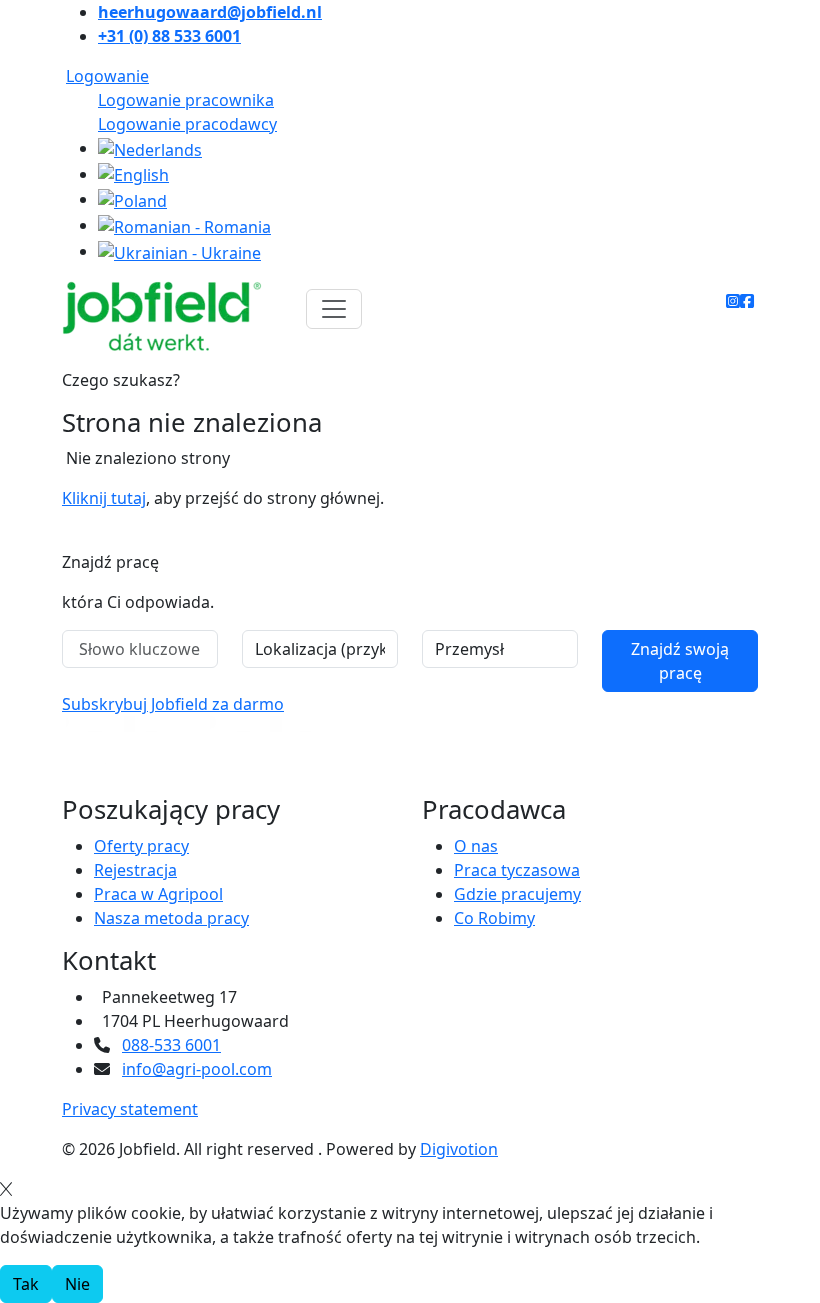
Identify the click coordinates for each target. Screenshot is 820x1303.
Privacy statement (130, 1109)
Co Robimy (494, 918)
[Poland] (132, 199)
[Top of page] (13, 540)
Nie (77, 1284)
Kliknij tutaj (104, 498)
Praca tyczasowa (517, 870)
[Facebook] (747, 301)
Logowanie (107, 76)
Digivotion (459, 1149)
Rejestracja (135, 870)
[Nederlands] (150, 148)
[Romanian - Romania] (184, 225)
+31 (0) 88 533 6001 (169, 36)
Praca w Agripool (158, 894)
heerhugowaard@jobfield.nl (210, 12)
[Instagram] (733, 301)
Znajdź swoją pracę (680, 661)
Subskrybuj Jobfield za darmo (173, 704)
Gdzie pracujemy (517, 894)
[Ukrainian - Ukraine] (179, 251)
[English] (133, 174)
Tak (26, 1284)
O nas (476, 846)
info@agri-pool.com (197, 1069)
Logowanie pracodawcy (187, 124)
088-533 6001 (171, 1045)
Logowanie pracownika (186, 100)
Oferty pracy (141, 846)
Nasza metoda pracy (171, 918)
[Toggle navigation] (334, 309)
